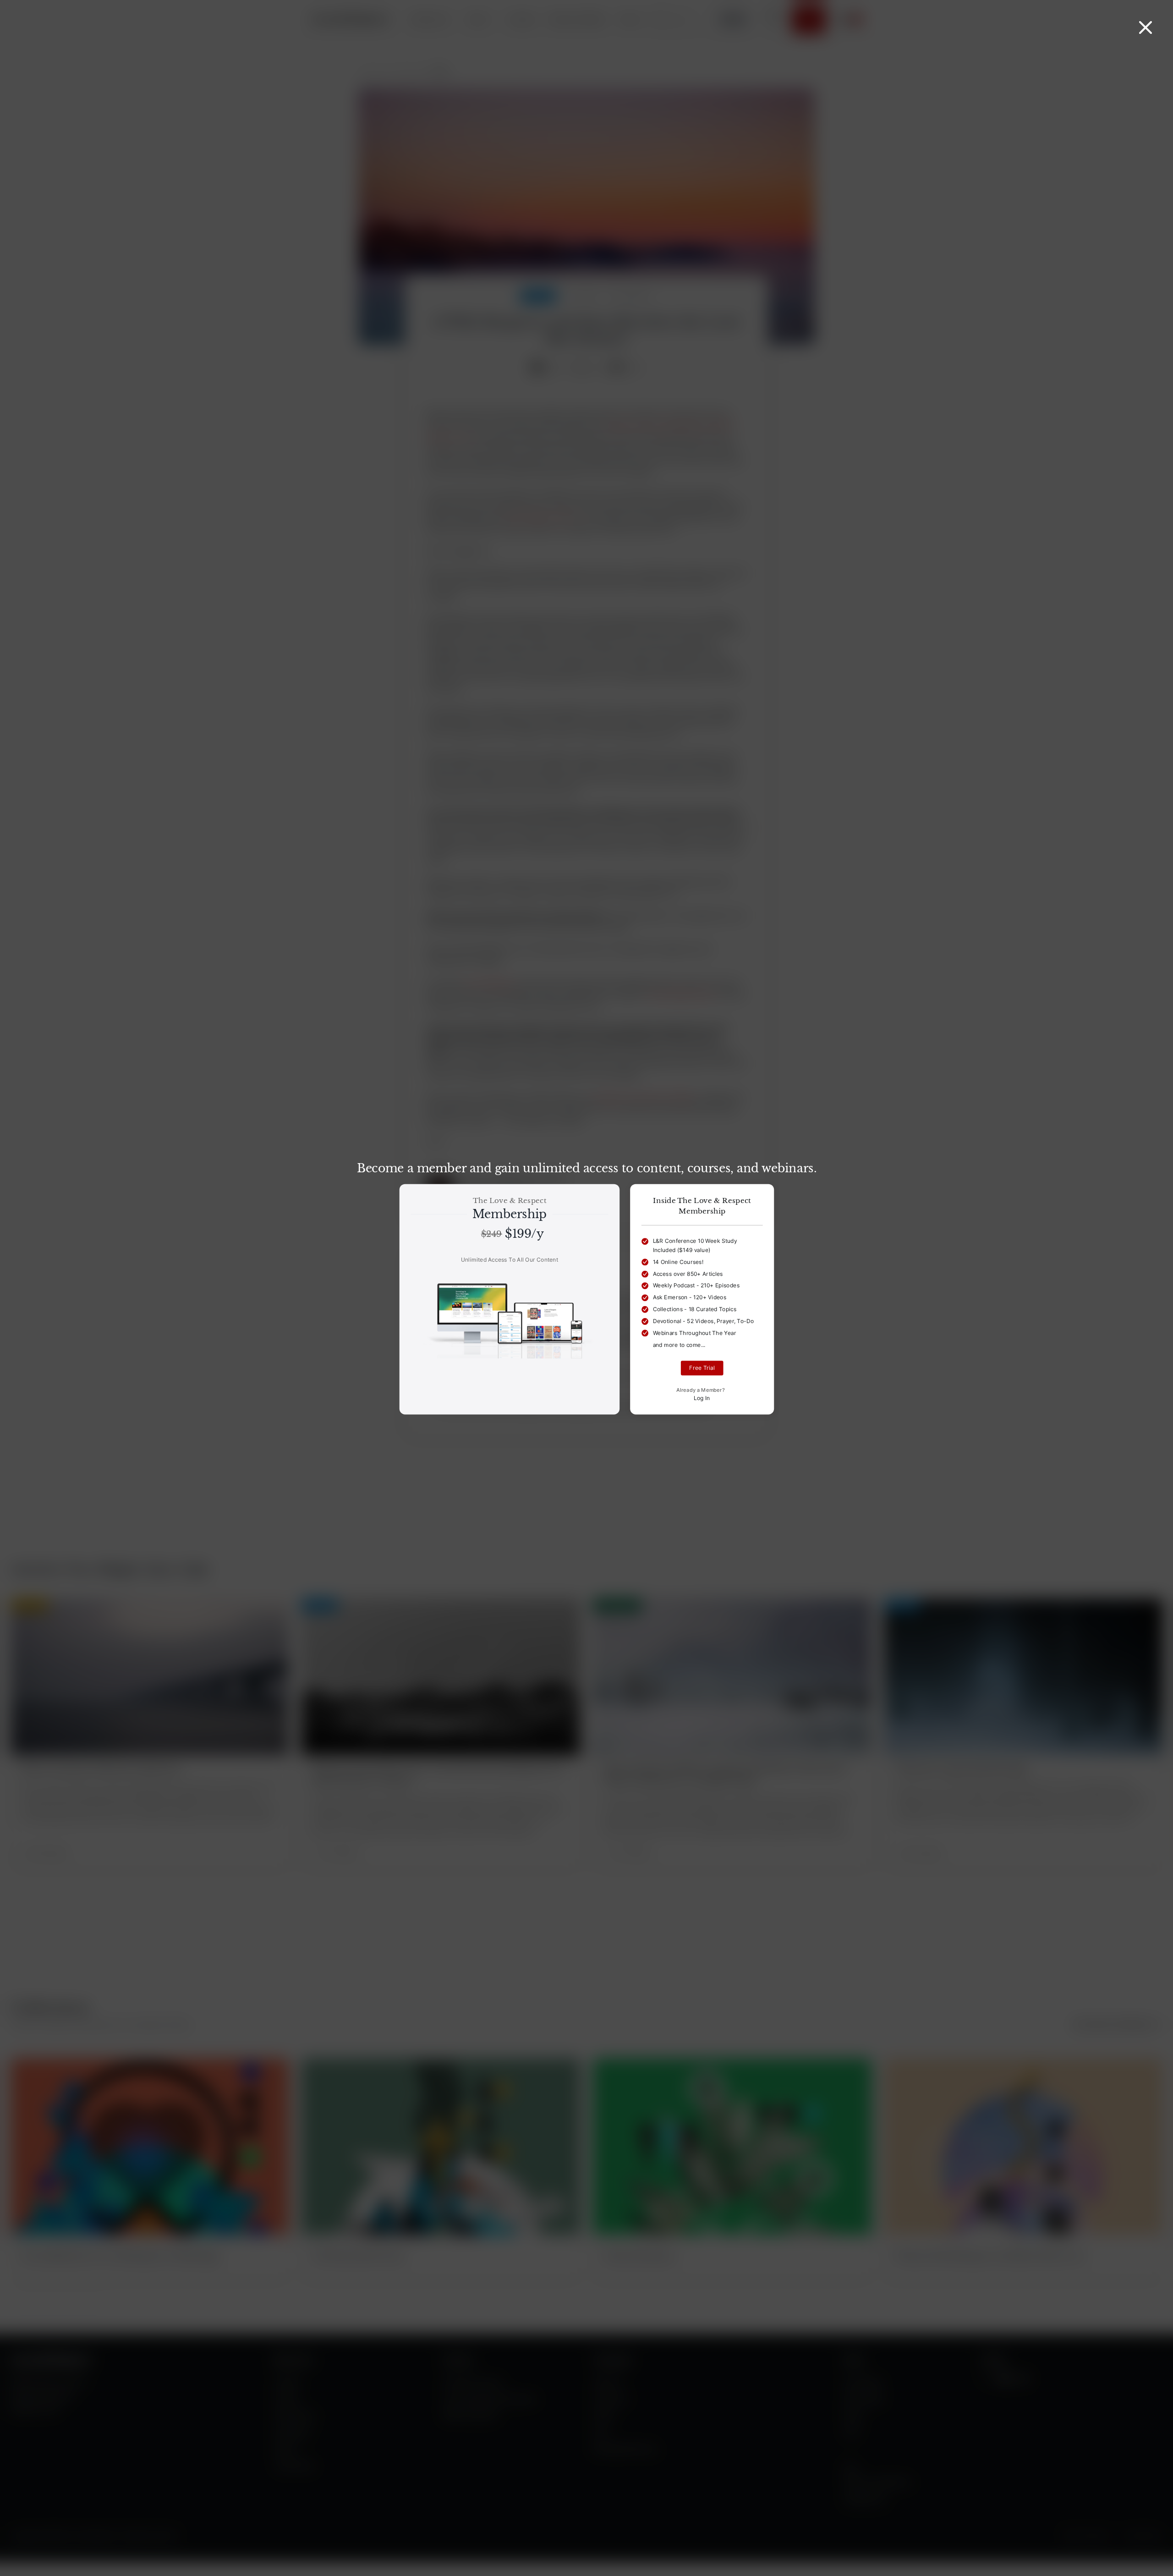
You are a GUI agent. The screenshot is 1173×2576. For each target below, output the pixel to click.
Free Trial (702, 1368)
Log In (702, 1398)
